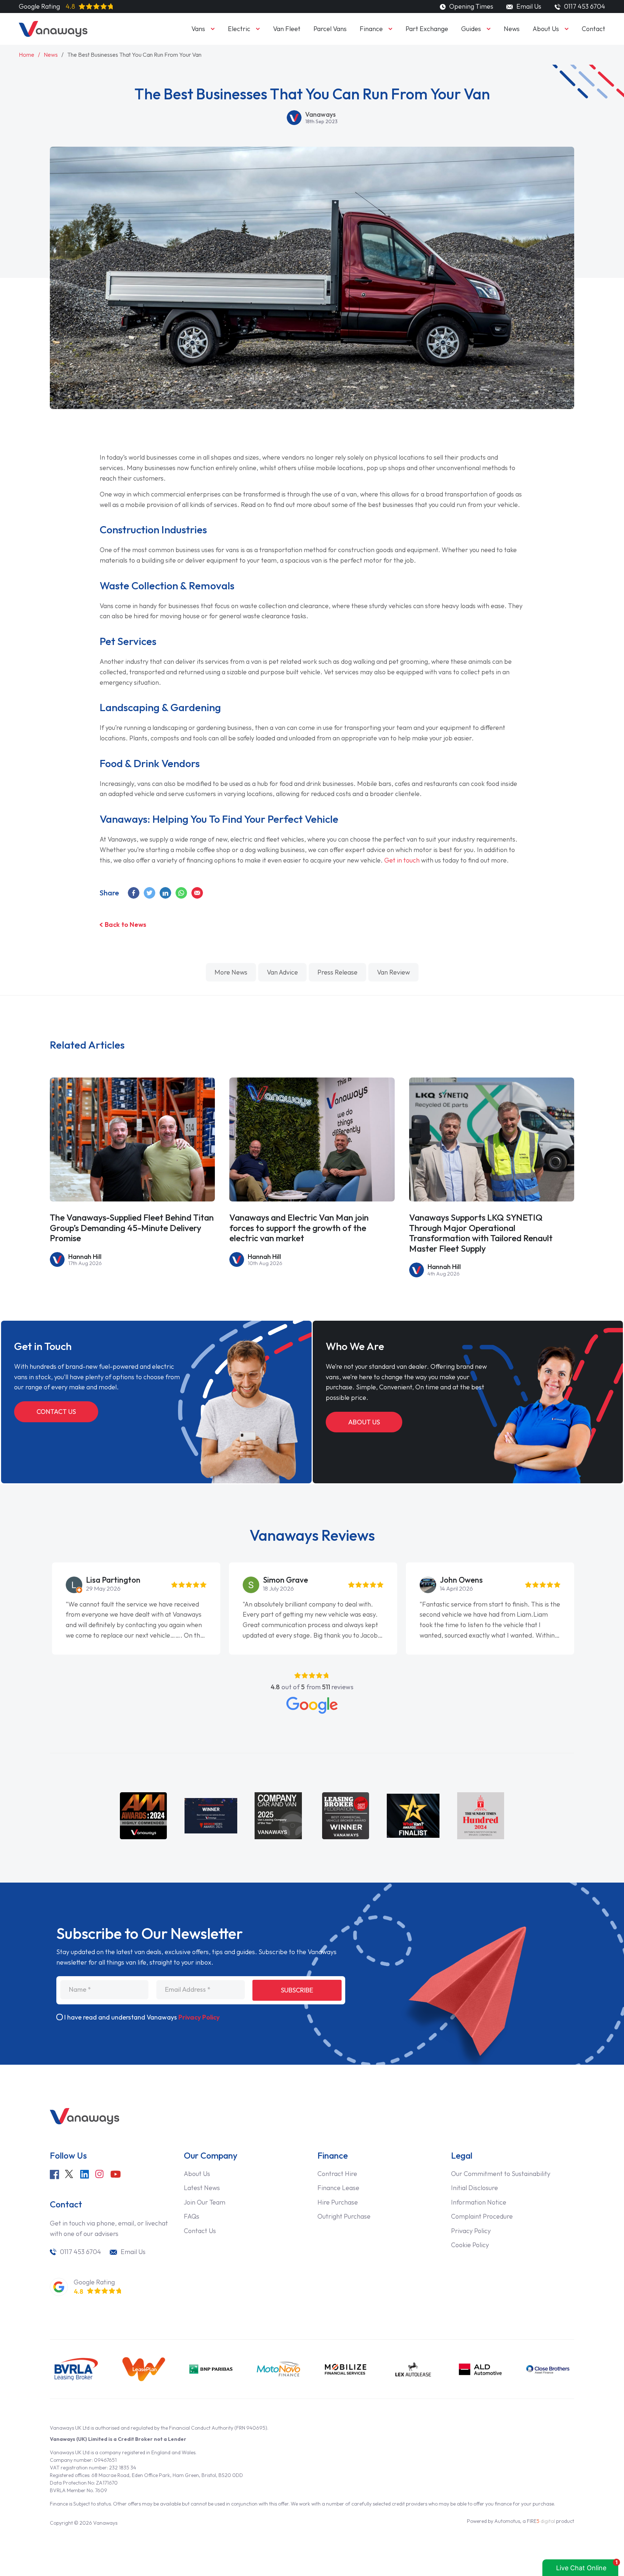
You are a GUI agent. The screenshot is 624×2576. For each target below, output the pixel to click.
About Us (546, 29)
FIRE (541, 2521)
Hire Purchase (338, 2202)
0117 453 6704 (81, 2252)
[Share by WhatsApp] (182, 893)
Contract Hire (337, 2174)
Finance (371, 29)
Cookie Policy (470, 2245)
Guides (471, 29)
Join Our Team (205, 2202)
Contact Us (56, 1412)
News (512, 29)
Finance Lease (338, 2188)
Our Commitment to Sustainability (501, 2174)
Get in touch (402, 860)
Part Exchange (427, 29)
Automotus (507, 2521)
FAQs (192, 2216)
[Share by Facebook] (134, 893)
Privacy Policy (199, 2017)
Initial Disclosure (474, 2188)
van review (393, 972)
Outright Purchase (344, 2216)
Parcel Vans (330, 29)
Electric (239, 29)
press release (337, 972)
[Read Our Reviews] (312, 1705)
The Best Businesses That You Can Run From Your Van (134, 55)
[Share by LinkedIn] (166, 893)
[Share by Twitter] (150, 893)
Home (27, 55)
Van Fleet (287, 29)
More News (231, 972)
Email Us (528, 6)
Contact (593, 29)
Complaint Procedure (482, 2216)
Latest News (202, 2188)
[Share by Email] (198, 893)
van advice (282, 972)
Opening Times (471, 6)
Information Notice (479, 2202)
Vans (198, 29)
